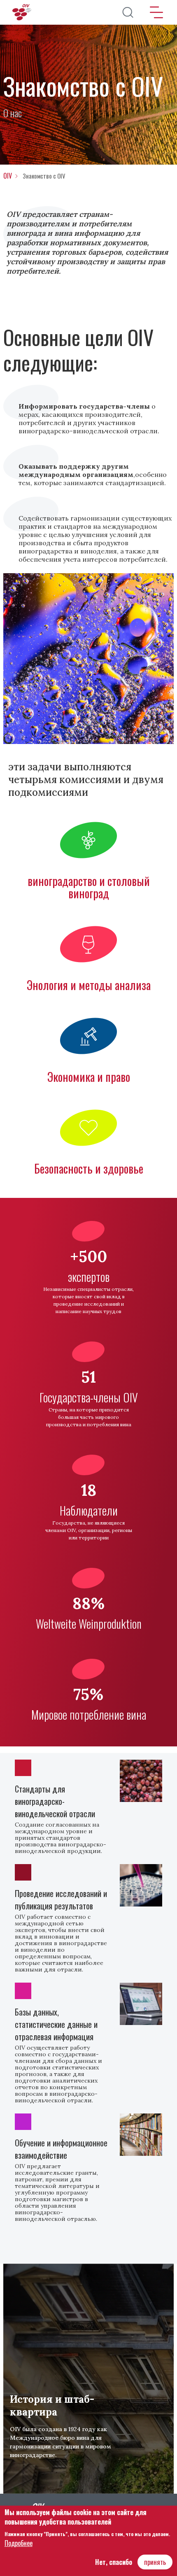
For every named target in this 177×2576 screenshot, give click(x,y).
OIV (8, 176)
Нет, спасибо (114, 2562)
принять (155, 2562)
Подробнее (19, 2543)
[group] (88, 2379)
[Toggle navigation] (156, 12)
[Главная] (23, 12)
